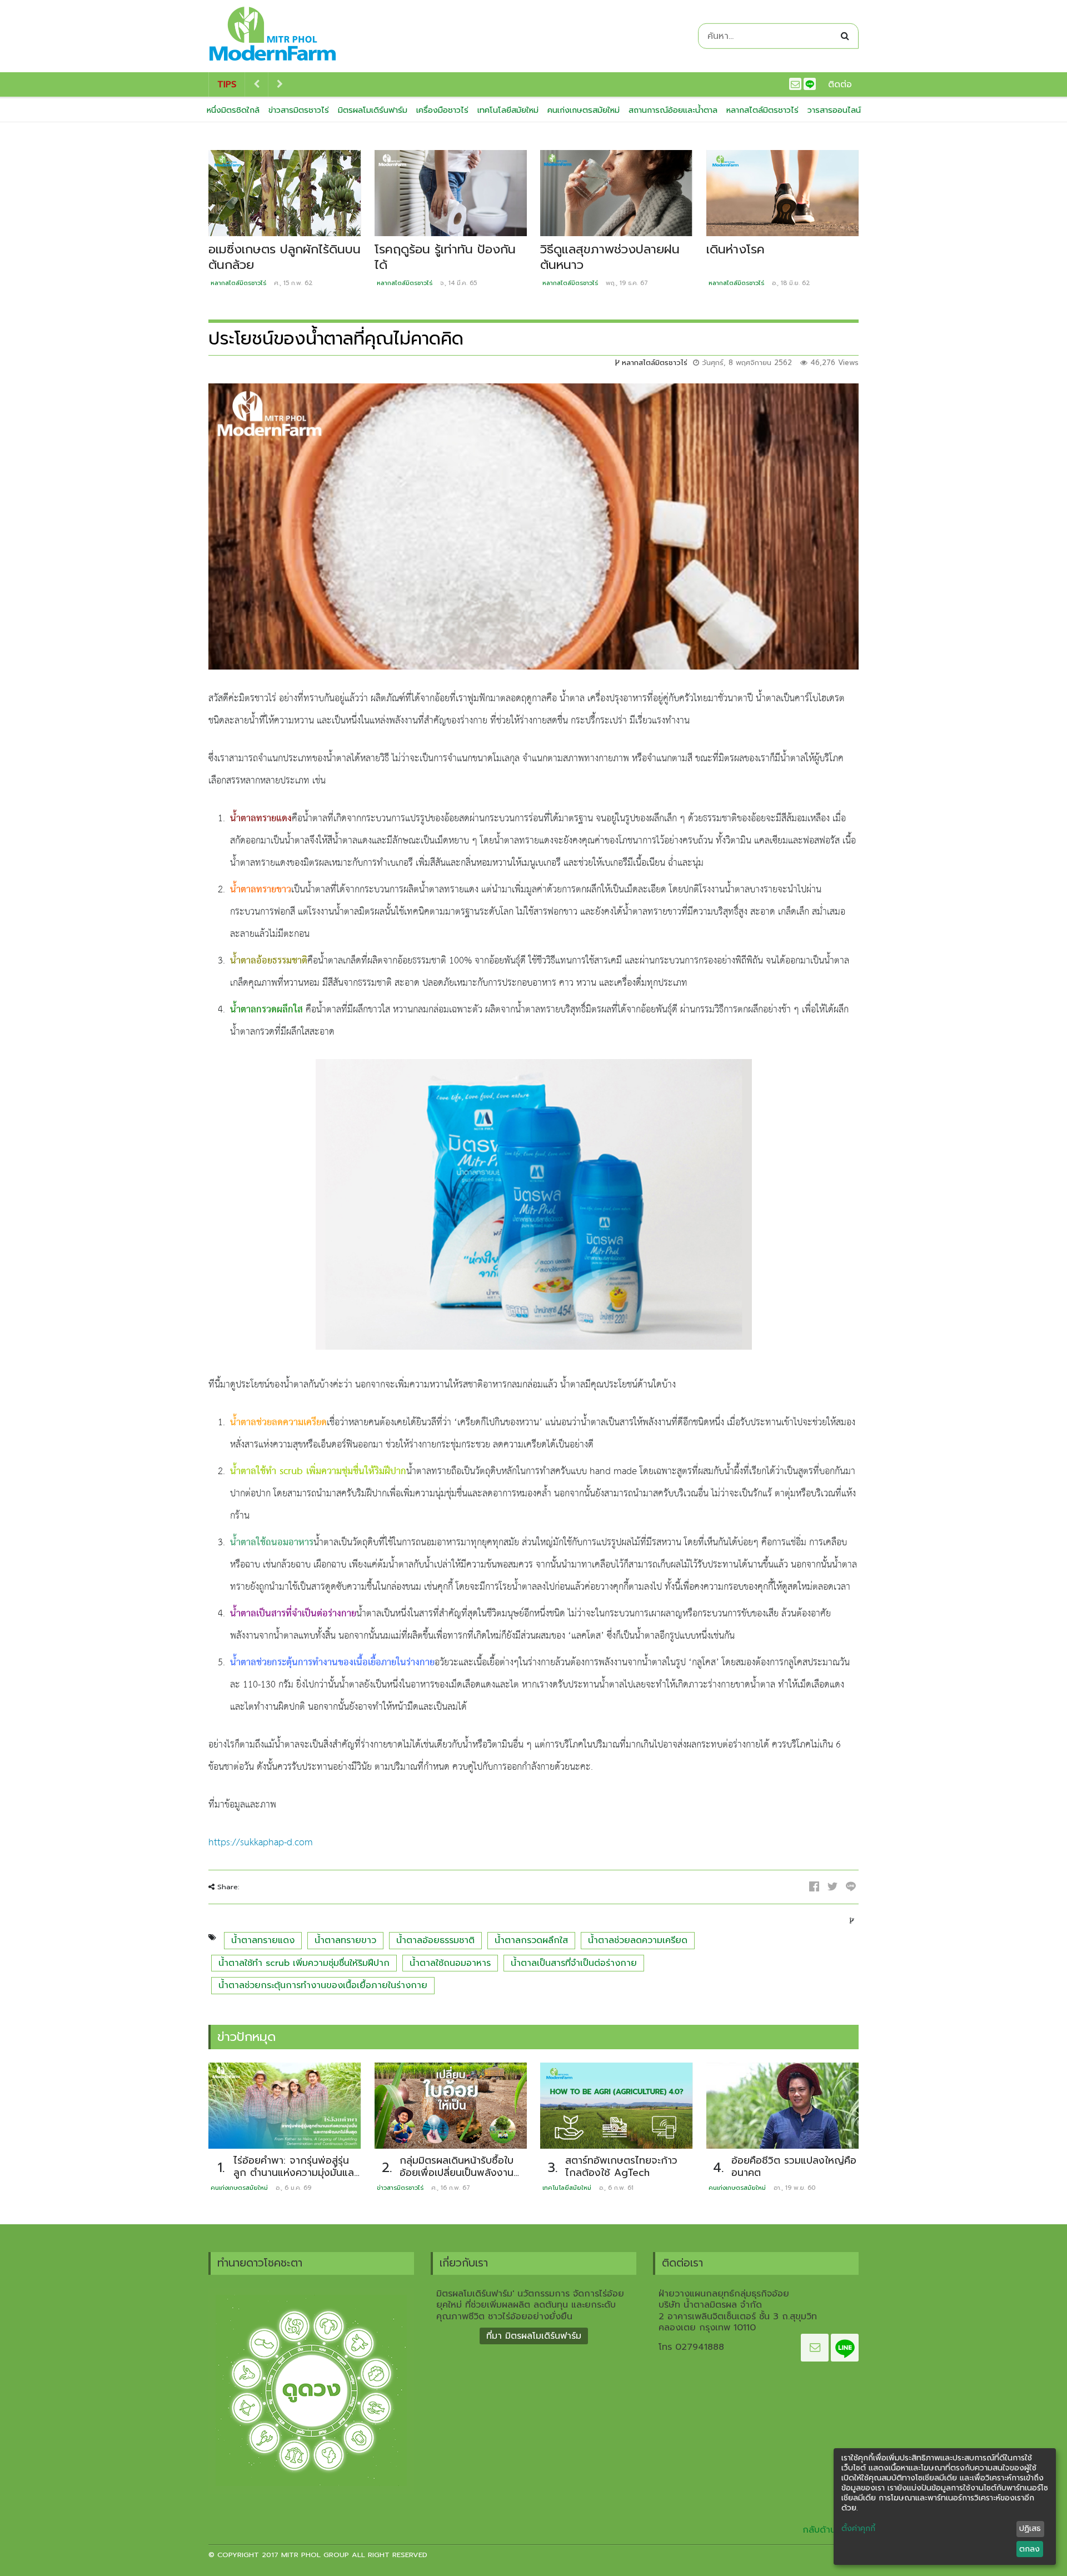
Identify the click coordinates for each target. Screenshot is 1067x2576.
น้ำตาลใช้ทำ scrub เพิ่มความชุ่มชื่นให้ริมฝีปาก (304, 1963)
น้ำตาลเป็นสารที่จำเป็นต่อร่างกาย (574, 1963)
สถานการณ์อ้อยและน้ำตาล (673, 110)
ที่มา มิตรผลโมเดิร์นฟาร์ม (534, 2336)
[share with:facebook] (814, 1886)
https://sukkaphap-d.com (261, 1843)
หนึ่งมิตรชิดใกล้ (233, 110)
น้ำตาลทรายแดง (263, 1940)
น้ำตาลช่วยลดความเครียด (638, 1940)
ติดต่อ (840, 84)
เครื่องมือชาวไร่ (442, 110)
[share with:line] (851, 1886)
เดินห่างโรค (736, 249)
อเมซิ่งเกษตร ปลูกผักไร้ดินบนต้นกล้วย (285, 257)
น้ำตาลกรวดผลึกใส (531, 1940)
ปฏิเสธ (1030, 2528)
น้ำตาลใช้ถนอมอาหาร (450, 1963)
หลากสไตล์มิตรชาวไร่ (762, 110)
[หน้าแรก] (273, 36)
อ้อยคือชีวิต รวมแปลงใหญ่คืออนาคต (794, 2167)
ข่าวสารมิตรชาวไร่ (299, 110)
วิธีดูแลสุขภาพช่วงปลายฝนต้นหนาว (610, 257)
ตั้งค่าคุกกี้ (858, 2529)
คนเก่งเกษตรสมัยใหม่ (584, 110)
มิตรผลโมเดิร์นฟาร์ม (373, 110)
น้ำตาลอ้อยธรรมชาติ (435, 1940)
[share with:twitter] (832, 1886)
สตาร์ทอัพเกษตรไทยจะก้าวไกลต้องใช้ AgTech (621, 2167)
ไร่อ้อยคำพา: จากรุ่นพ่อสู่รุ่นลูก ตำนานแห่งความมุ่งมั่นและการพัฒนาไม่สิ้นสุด (295, 2173)
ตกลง (1029, 2549)
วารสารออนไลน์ (834, 110)
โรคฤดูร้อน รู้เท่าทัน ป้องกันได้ (445, 257)
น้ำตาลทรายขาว (345, 1940)
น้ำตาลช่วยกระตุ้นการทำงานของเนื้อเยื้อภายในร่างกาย (323, 1985)
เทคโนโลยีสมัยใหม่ (508, 110)
